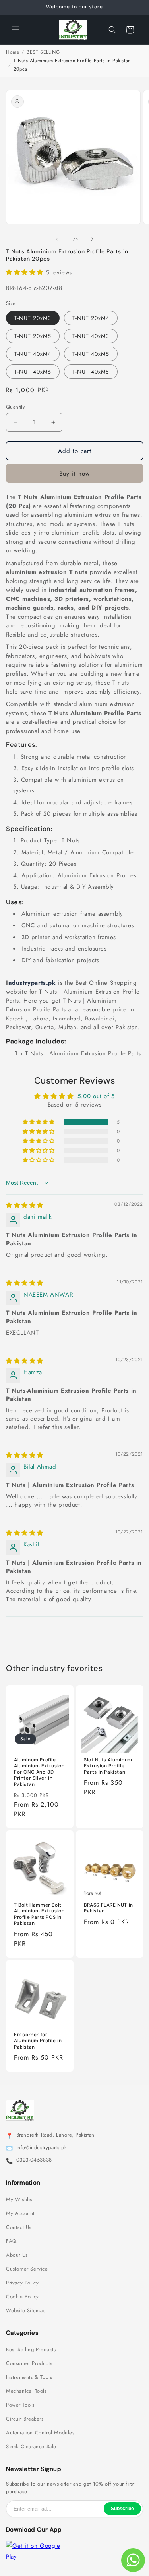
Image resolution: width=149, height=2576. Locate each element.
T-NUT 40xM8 (91, 372)
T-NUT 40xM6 (33, 372)
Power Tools (20, 2405)
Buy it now (74, 474)
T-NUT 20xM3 (33, 318)
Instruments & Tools (29, 2377)
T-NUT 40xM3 (91, 336)
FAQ (11, 2241)
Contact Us (19, 2227)
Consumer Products (29, 2363)
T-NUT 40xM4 (33, 354)
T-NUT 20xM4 (91, 318)
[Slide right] (92, 239)
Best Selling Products (31, 2350)
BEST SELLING (43, 52)
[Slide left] (57, 239)
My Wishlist (20, 2200)
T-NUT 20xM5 (33, 336)
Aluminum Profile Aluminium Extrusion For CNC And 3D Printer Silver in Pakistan (39, 1772)
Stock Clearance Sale (31, 2447)
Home (13, 52)
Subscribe (122, 2509)
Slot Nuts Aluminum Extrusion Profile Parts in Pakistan (108, 1766)
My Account (20, 2213)
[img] (25, 1205)
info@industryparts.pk (42, 2148)
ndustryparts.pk (33, 983)
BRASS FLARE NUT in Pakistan (108, 1908)
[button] (16, 30)
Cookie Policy (22, 2297)
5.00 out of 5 (96, 1096)
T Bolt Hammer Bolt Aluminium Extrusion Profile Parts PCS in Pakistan (39, 1914)
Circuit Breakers (25, 2419)
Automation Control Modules (40, 2433)
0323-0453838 (34, 2160)
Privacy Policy (22, 2283)
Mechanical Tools (26, 2391)
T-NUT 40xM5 (91, 354)
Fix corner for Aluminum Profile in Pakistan (38, 2041)
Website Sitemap (26, 2311)
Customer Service (27, 2269)
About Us (17, 2255)
